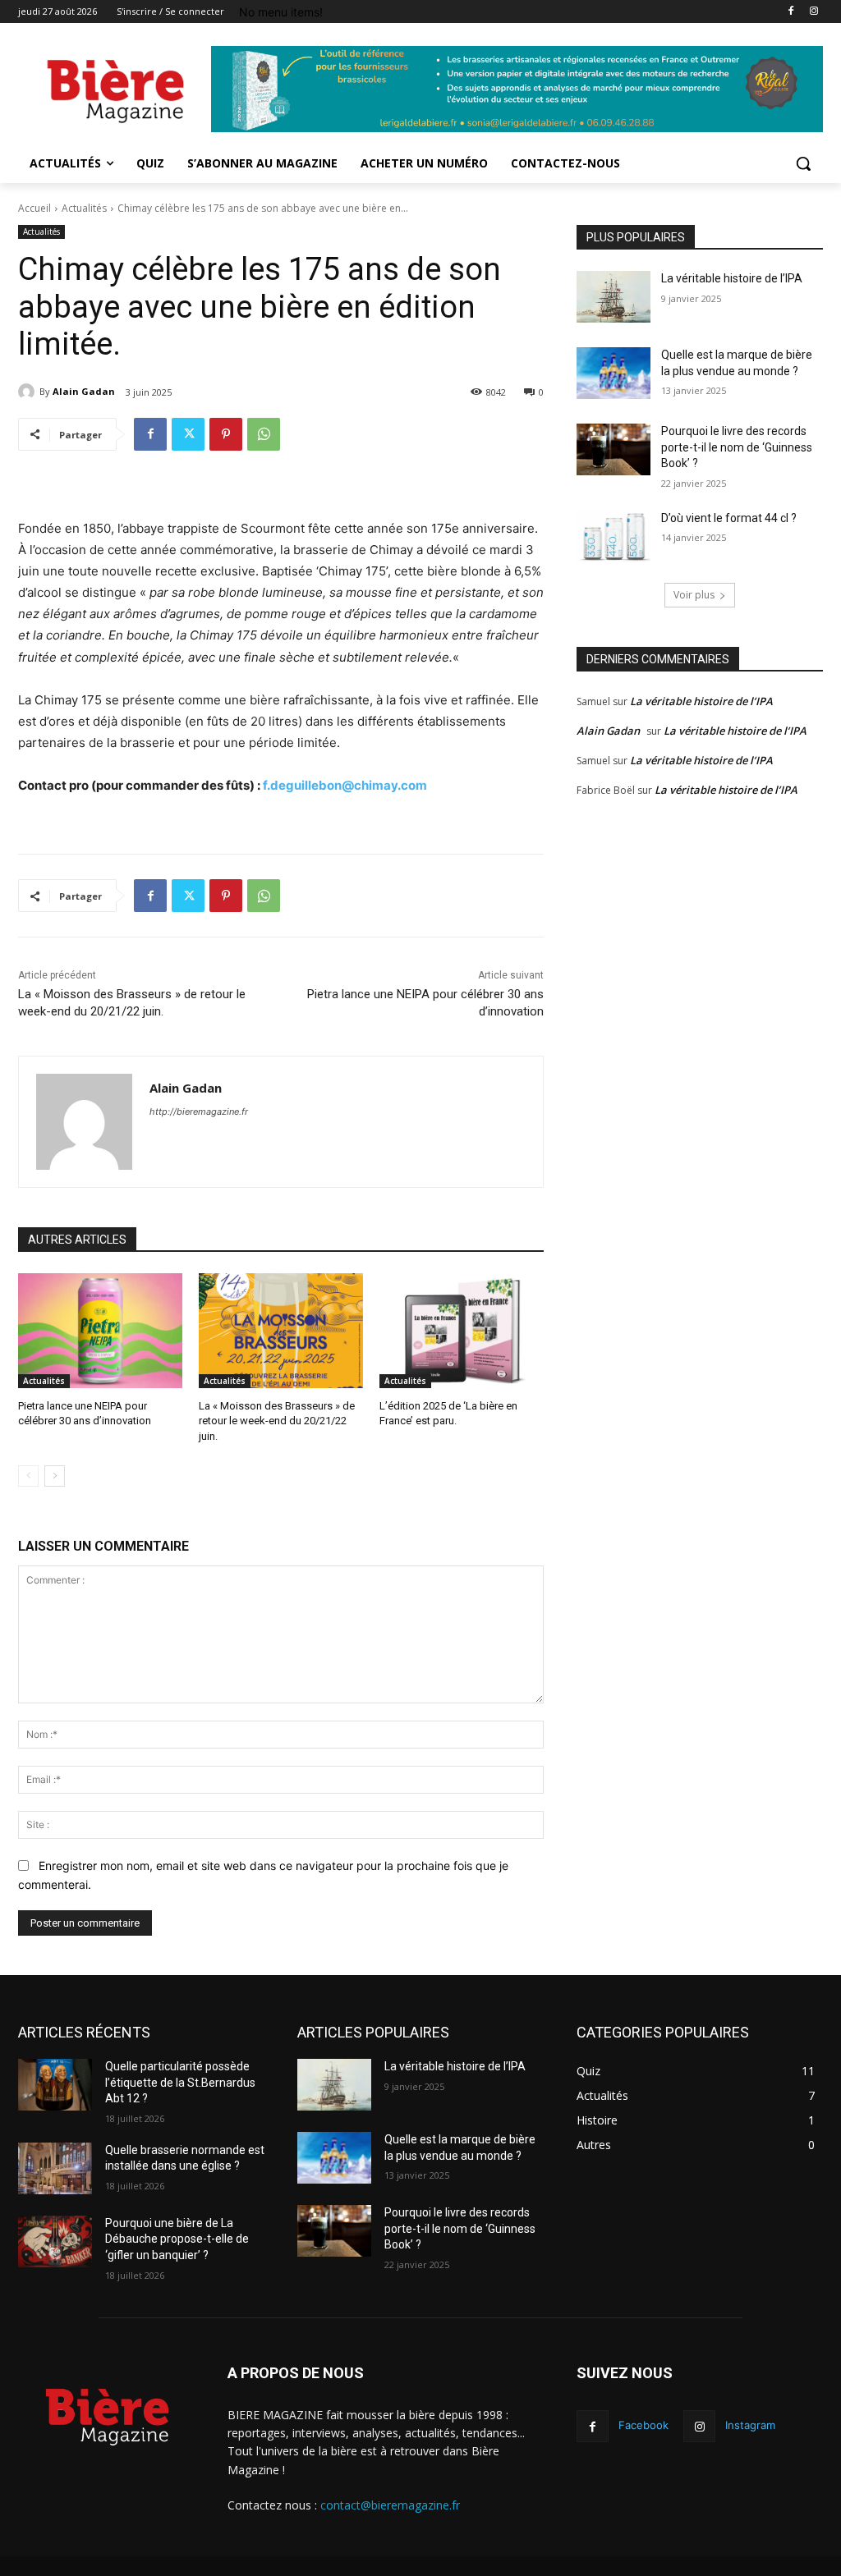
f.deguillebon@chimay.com (345, 785)
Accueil (34, 208)
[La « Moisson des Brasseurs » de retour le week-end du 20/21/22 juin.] (281, 1331)
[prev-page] (28, 1476)
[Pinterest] (226, 434)
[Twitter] (188, 434)
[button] (803, 163)
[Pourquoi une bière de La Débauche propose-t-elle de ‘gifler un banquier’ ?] (55, 2241)
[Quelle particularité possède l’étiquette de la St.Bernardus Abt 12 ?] (55, 2085)
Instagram (750, 2425)
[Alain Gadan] (29, 392)
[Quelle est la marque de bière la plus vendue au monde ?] (614, 373)
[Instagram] (813, 12)
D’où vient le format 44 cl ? (729, 518)
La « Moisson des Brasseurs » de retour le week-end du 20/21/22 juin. (277, 1421)
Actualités (84, 208)
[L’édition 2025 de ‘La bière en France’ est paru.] (462, 1331)
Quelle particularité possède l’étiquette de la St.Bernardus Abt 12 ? (180, 2082)
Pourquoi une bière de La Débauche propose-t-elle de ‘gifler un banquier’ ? (177, 2239)
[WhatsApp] (264, 434)
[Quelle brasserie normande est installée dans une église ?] (55, 2168)
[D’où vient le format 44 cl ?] (614, 536)
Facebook (643, 2425)
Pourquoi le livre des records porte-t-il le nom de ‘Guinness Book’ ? (737, 447)
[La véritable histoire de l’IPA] (614, 297)
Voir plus (694, 595)
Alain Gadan (84, 391)
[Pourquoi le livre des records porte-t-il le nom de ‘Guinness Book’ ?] (614, 449)
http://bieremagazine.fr (199, 1112)
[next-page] (55, 1476)
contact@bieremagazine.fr (390, 2505)
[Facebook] (790, 12)
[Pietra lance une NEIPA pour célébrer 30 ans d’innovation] (100, 1331)
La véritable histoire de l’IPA (732, 278)
